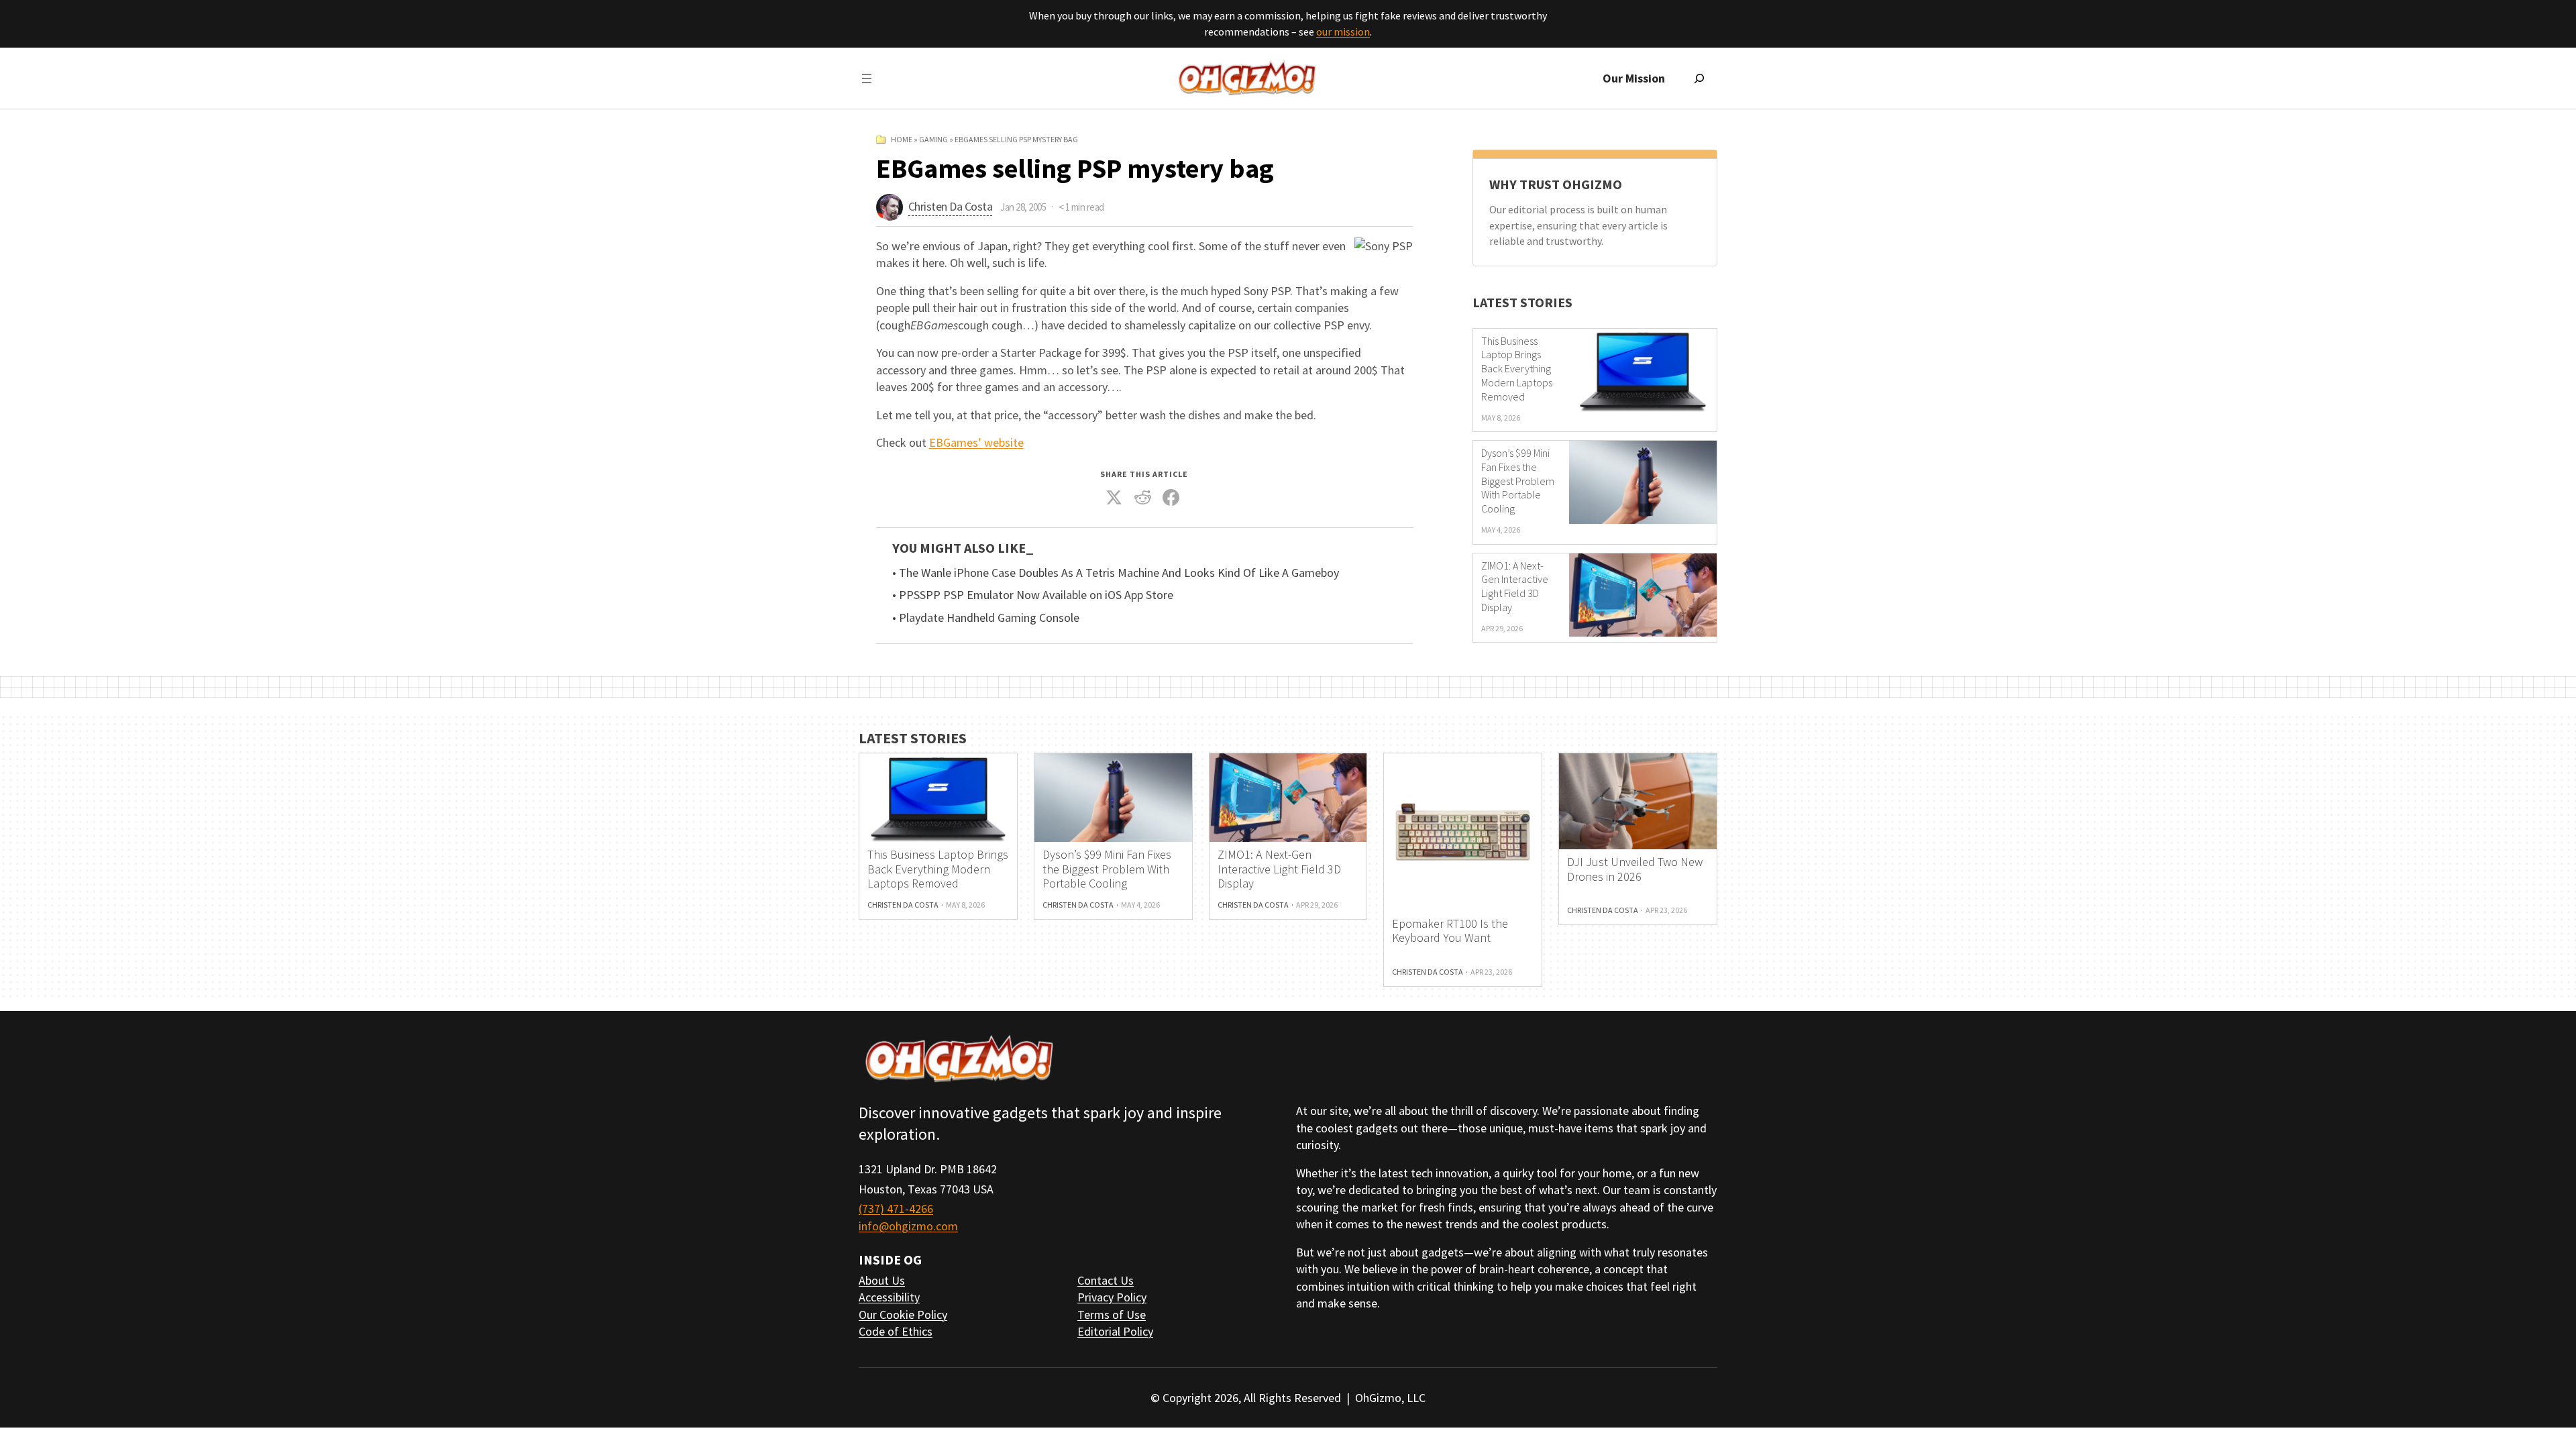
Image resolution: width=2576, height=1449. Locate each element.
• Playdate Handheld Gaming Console (986, 618)
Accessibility (889, 1297)
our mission (1343, 32)
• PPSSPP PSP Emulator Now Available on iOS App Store (1033, 595)
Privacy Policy (1112, 1297)
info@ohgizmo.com (908, 1226)
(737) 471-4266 (896, 1209)
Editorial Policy (1115, 1331)
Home (902, 139)
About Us (882, 1280)
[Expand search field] (1699, 78)
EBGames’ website (976, 442)
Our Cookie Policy (903, 1314)
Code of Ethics (896, 1331)
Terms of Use (1112, 1314)
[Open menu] (867, 78)
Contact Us (1106, 1280)
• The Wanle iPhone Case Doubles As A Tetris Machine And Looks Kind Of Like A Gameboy (1116, 573)
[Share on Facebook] (1171, 498)
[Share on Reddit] (1142, 498)
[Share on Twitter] (1114, 498)
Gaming (933, 139)
